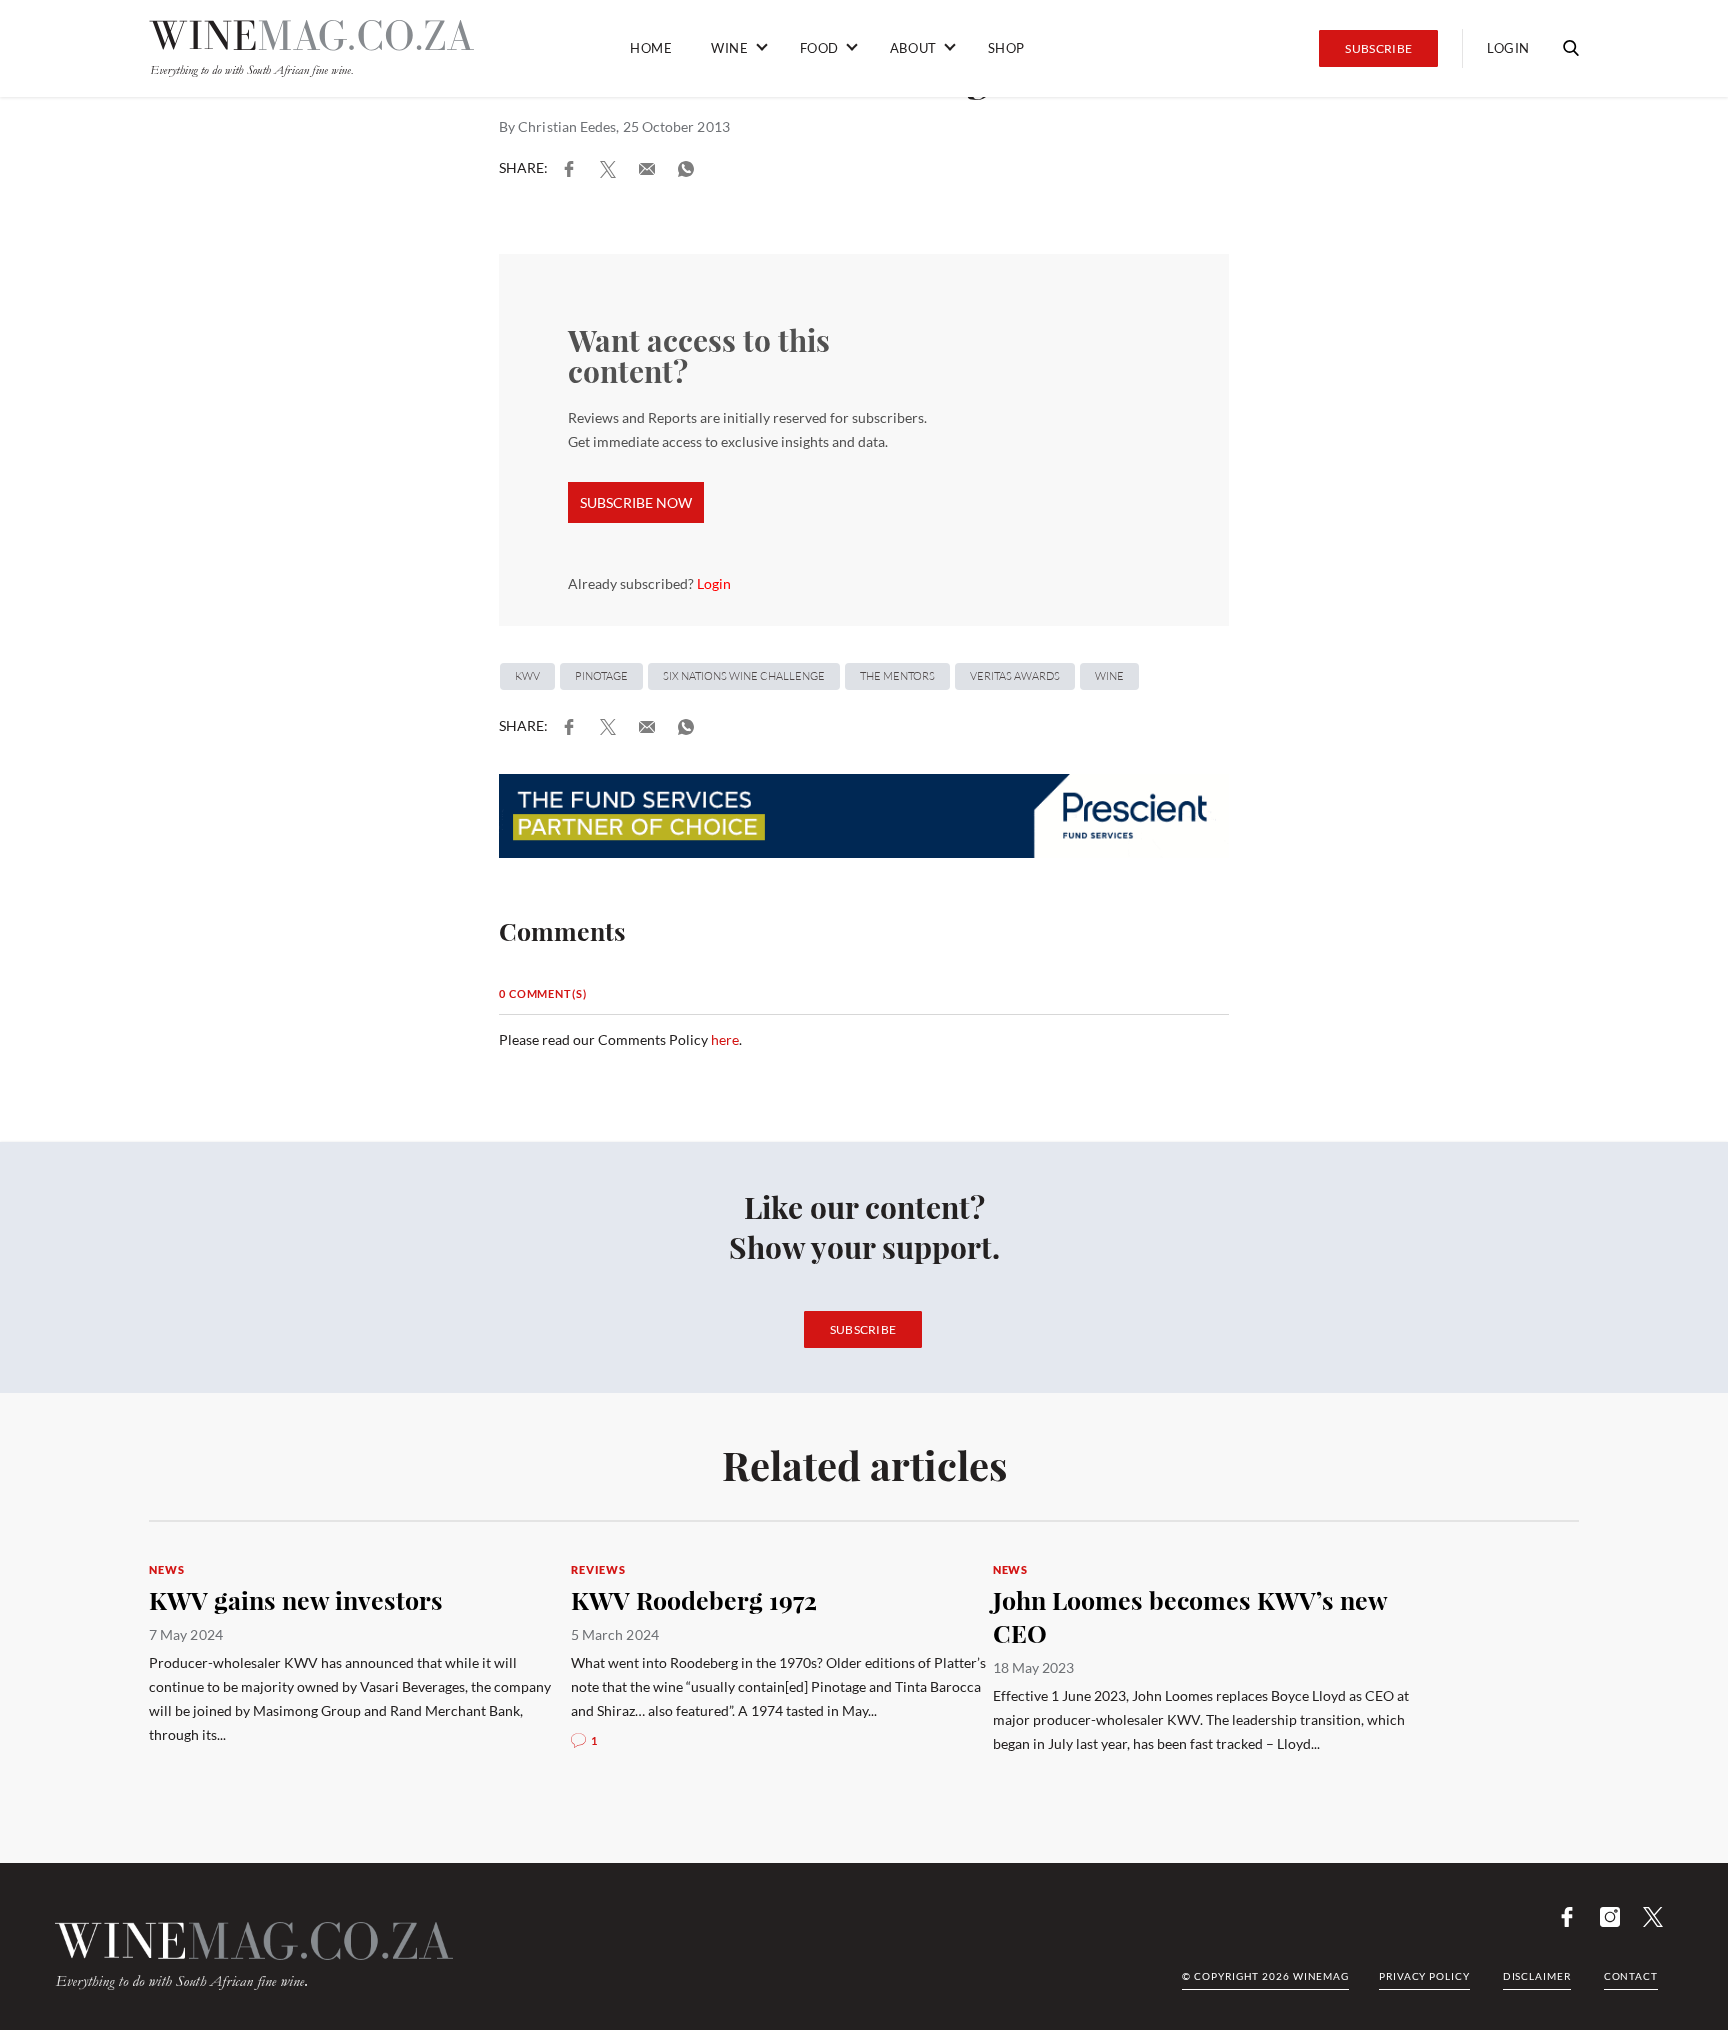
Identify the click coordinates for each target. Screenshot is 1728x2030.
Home (651, 48)
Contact (1631, 1976)
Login (1508, 48)
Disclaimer (1537, 1976)
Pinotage (601, 676)
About (913, 48)
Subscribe (1378, 48)
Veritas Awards (1015, 676)
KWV (527, 676)
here (725, 1039)
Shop (1006, 48)
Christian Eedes (567, 126)
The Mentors (897, 676)
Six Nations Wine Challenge (744, 676)
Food (819, 48)
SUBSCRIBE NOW (636, 502)
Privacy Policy (1424, 1976)
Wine (729, 48)
